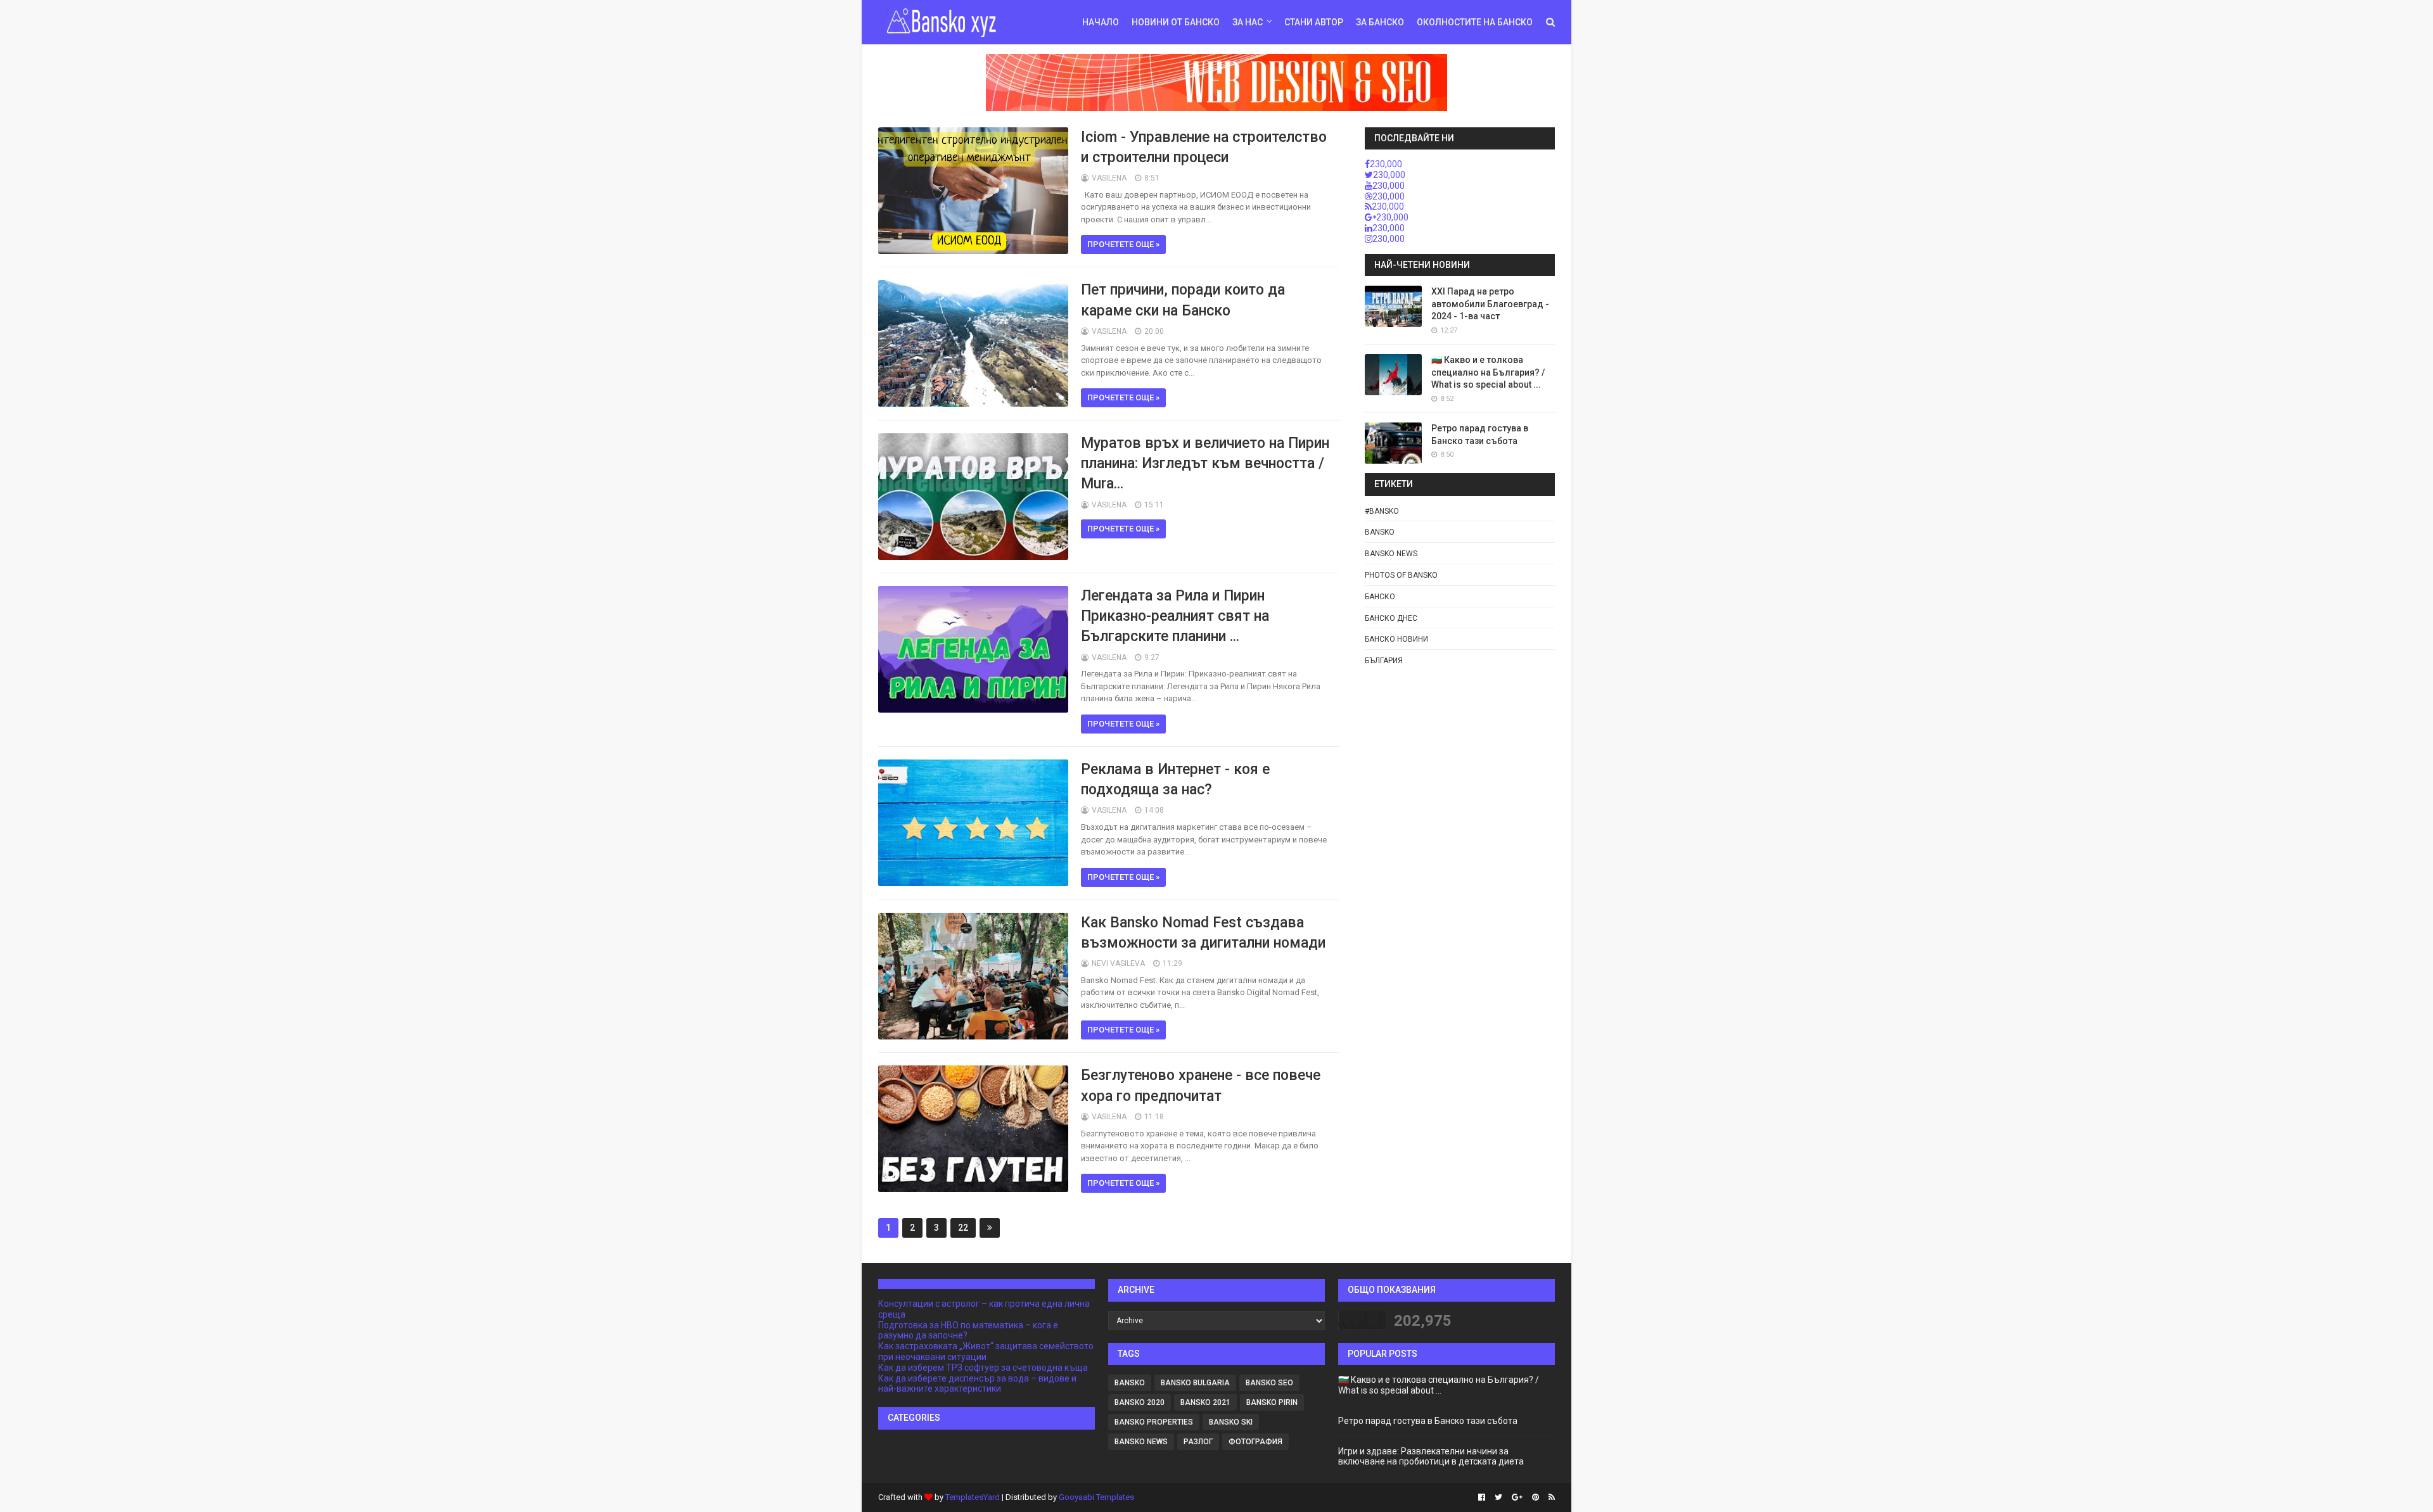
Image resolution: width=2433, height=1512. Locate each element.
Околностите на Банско (1475, 22)
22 (963, 1228)
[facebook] (1482, 1497)
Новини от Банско (1176, 22)
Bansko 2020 (1140, 1402)
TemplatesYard (973, 1497)
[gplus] (1517, 1497)
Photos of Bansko (1401, 575)
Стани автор (1314, 22)
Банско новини (1396, 639)
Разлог (1198, 1442)
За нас (1248, 22)
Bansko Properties (1154, 1422)
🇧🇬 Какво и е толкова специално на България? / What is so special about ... (1488, 372)
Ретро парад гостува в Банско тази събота (1428, 1421)
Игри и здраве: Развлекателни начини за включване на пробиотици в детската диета (1431, 1457)
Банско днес (1391, 618)
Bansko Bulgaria (1195, 1383)
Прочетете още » (1123, 244)
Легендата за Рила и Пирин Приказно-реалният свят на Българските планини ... (1175, 616)
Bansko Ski (1231, 1422)
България (1384, 661)
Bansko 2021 (1205, 1402)
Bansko (1380, 532)
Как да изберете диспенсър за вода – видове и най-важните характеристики (977, 1384)
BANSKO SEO (1269, 1383)
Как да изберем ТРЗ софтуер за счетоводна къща (983, 1368)
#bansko (1382, 511)
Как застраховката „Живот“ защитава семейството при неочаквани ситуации (986, 1351)
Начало (1101, 22)
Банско (1380, 597)
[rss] (1550, 1497)
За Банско (1380, 22)
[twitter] (1498, 1497)
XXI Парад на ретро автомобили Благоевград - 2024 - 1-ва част (1490, 304)
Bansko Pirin (1272, 1402)
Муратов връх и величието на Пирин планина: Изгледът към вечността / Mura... (1205, 463)
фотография (1255, 1442)
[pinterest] (1536, 1497)
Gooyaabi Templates (1096, 1497)
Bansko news (1391, 554)
